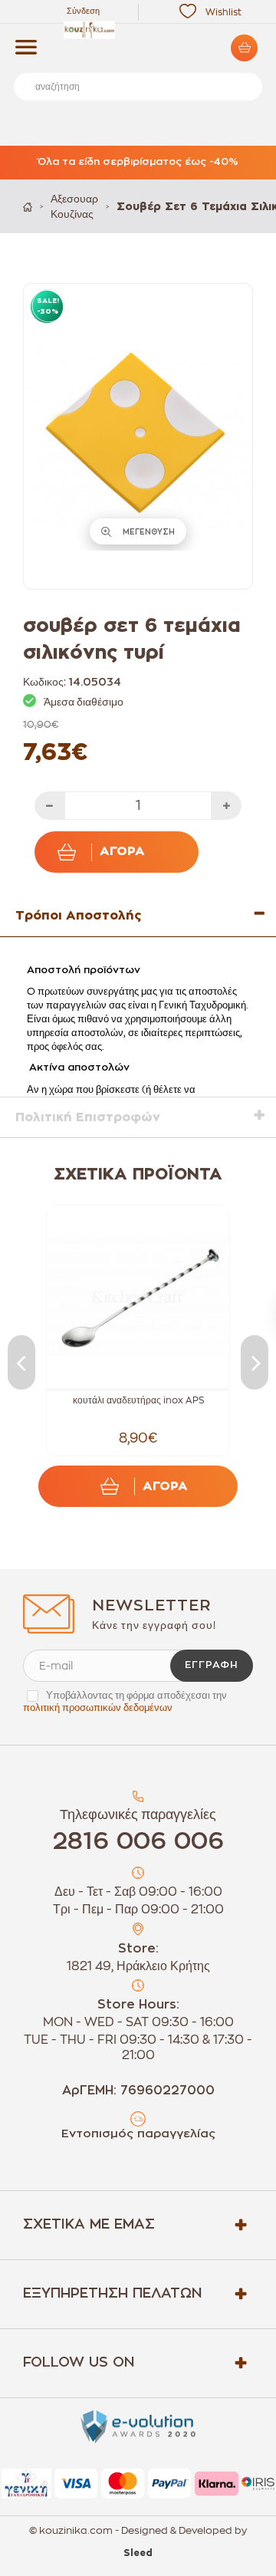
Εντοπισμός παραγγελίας (138, 2134)
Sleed (138, 2553)
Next (255, 1362)
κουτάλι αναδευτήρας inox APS (138, 1400)
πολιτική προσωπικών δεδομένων (98, 1707)
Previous (21, 1362)
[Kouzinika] (138, 30)
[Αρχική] (28, 207)
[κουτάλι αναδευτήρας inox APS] (138, 1297)
